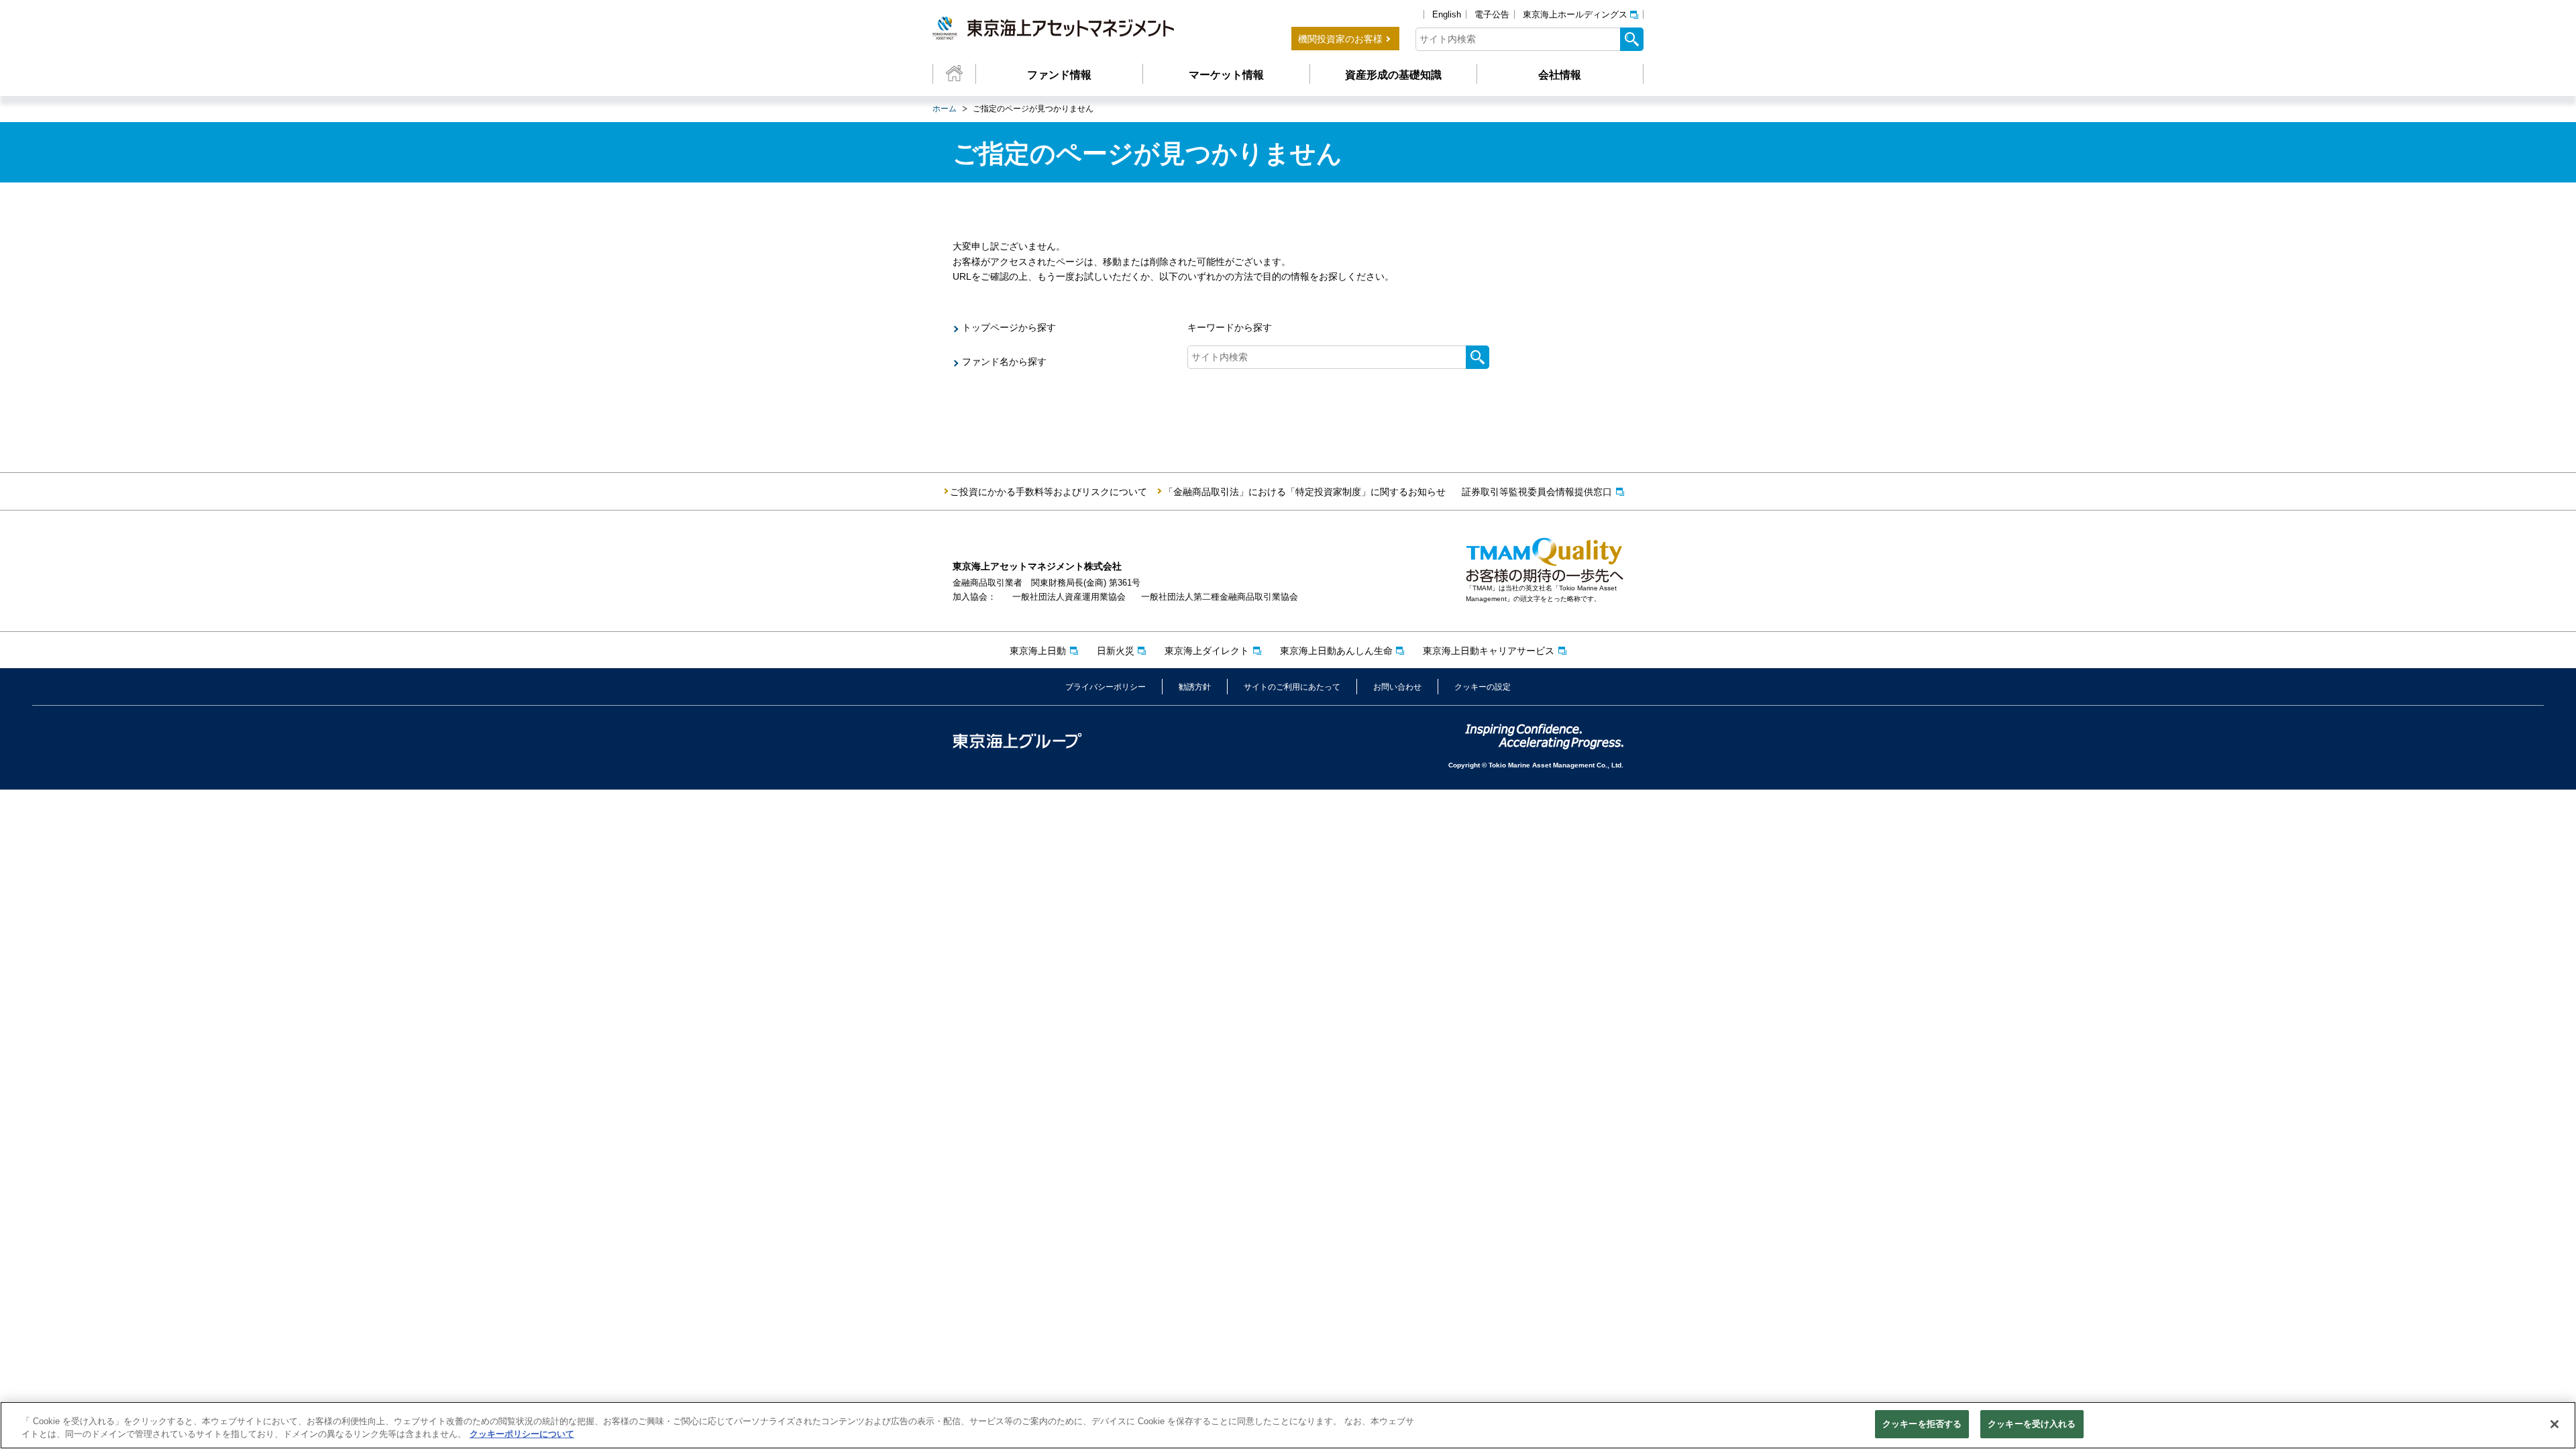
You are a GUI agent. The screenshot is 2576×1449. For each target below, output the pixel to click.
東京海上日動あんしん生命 (1336, 651)
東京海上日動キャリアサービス (1489, 651)
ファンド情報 (1059, 75)
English (1447, 14)
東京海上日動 (1038, 651)
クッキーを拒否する (1922, 1424)
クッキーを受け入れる (2032, 1424)
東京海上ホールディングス (1575, 14)
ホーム (945, 109)
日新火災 (1116, 651)
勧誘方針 (1195, 687)
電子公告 (1492, 14)
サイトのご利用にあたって (1292, 687)
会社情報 (1560, 75)
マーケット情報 (1226, 75)
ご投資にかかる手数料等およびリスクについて (1049, 492)
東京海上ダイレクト (1207, 651)
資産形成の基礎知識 (1393, 75)
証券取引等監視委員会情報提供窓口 (1537, 492)
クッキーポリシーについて (522, 1435)
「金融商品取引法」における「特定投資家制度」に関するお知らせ (1305, 492)
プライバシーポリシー (1106, 687)
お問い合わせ (1397, 687)
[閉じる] (2555, 1424)
